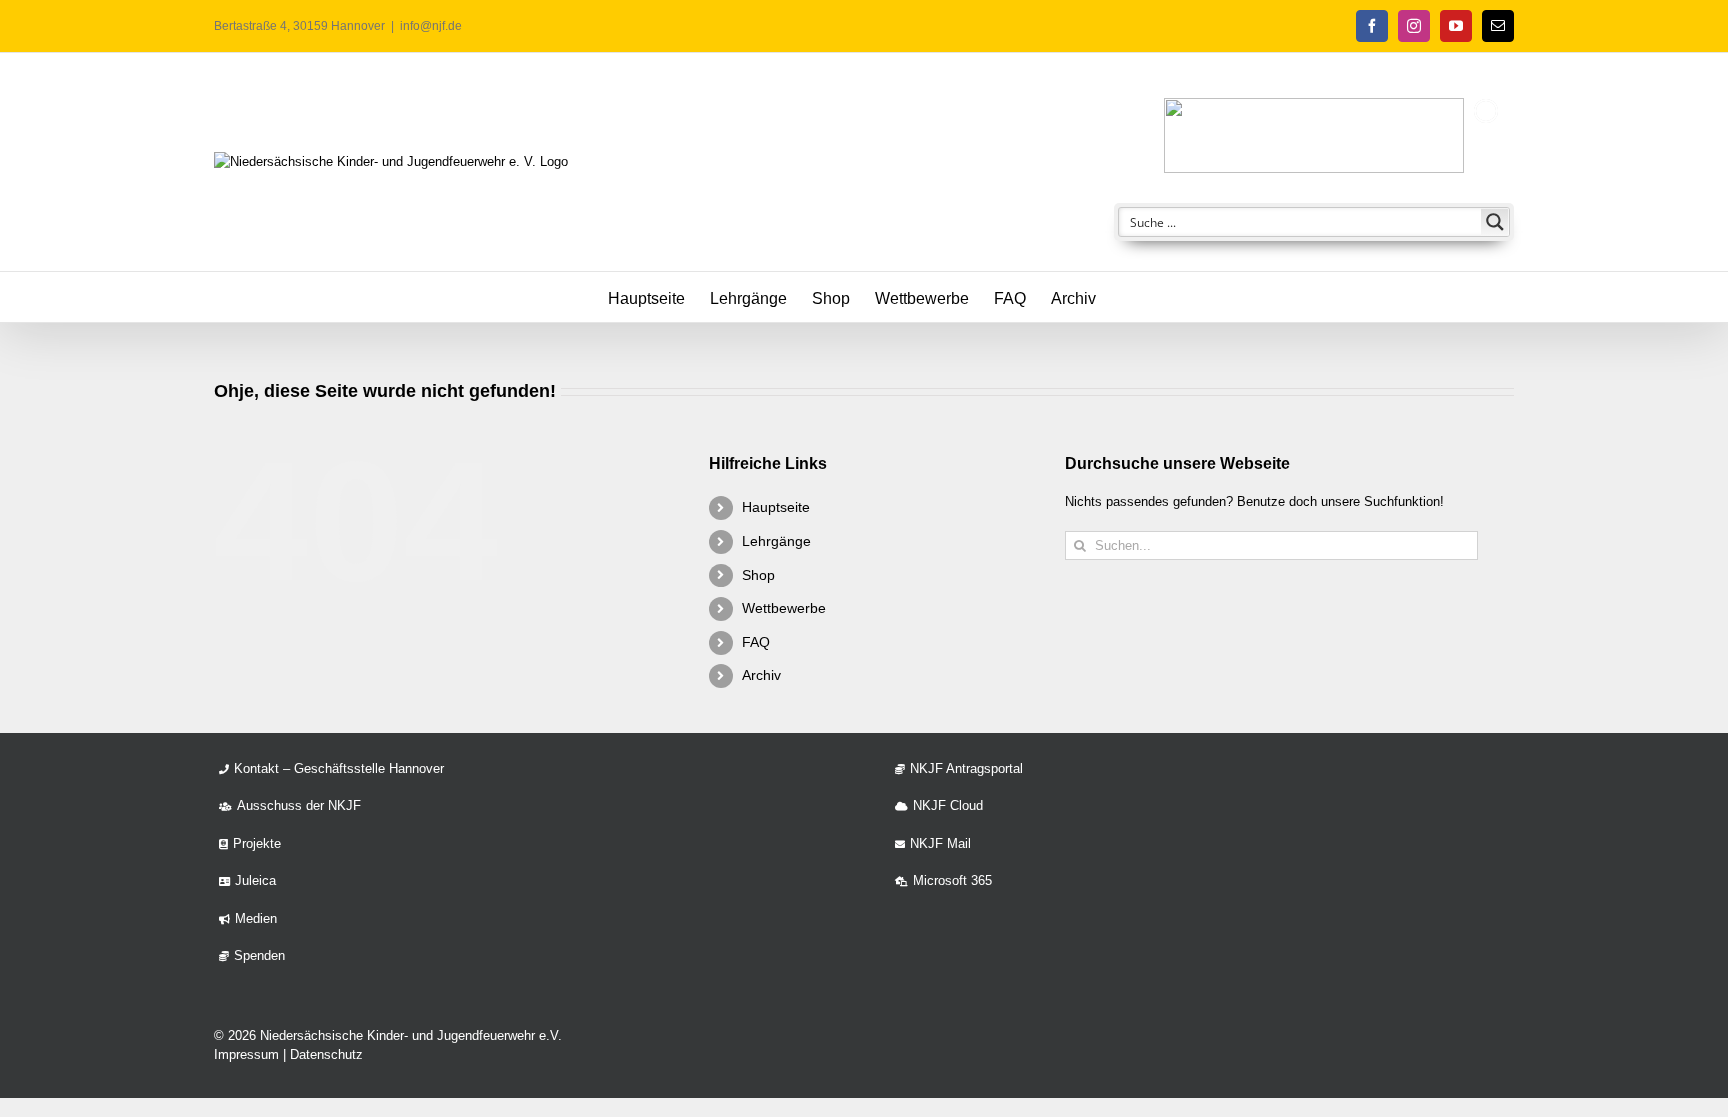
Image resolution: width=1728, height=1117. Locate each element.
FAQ (756, 642)
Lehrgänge (776, 541)
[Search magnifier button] (1495, 222)
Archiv (761, 675)
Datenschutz (326, 1054)
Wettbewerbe (784, 608)
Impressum (246, 1054)
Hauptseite (776, 507)
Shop (758, 575)
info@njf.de (431, 26)
